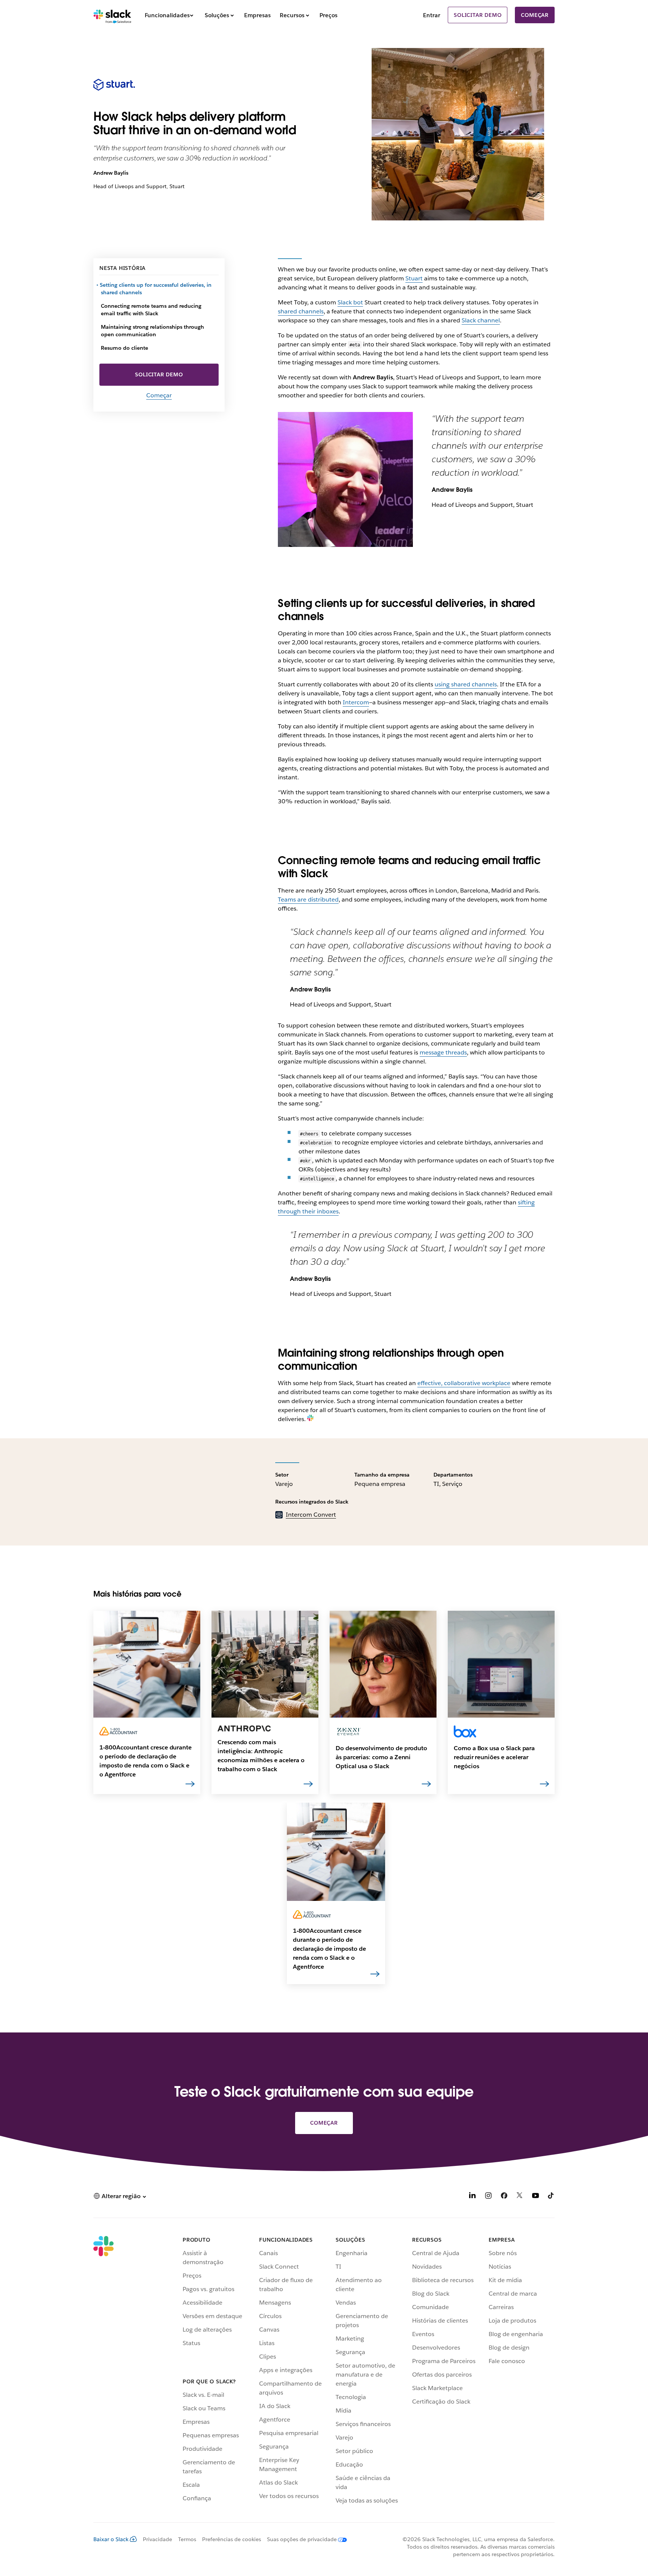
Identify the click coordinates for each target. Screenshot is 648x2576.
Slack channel (481, 320)
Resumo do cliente (124, 348)
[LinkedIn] (472, 2197)
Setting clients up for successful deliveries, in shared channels (156, 289)
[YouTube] (535, 2197)
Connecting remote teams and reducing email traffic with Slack (151, 310)
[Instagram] (488, 2197)
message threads (443, 1052)
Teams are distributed (308, 899)
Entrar (432, 15)
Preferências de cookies (232, 2539)
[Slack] (112, 15)
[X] (520, 2197)
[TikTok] (551, 2197)
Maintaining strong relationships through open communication (152, 331)
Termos (187, 2539)
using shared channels (466, 684)
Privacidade (157, 2539)
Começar (535, 15)
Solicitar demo (478, 15)
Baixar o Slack (111, 2539)
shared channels (301, 311)
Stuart (414, 278)
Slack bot (350, 302)
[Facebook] (504, 2197)
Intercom (356, 702)
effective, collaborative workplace (464, 1383)
